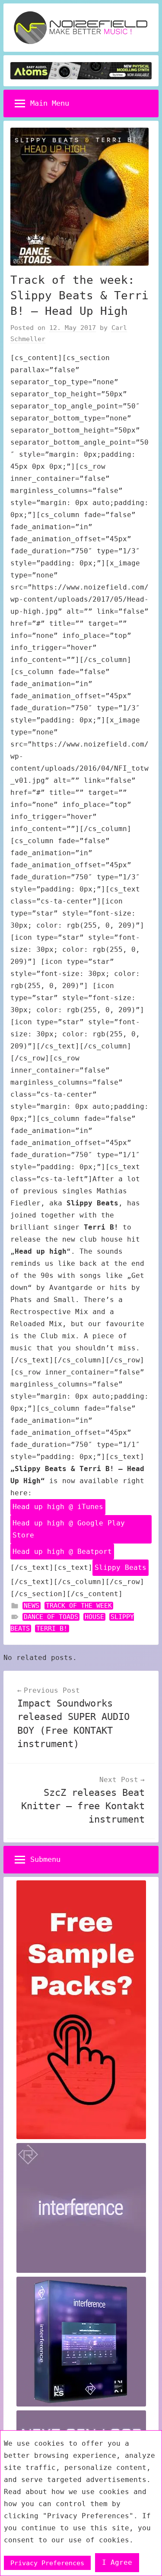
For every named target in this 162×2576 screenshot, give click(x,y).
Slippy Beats (121, 1567)
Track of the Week (79, 1606)
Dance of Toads (51, 1617)
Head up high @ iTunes (58, 1507)
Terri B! (52, 1628)
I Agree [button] (117, 2562)
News (32, 1606)
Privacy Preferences (47, 2563)
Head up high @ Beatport (62, 1552)
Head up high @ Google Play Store (69, 1529)
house (94, 1617)
